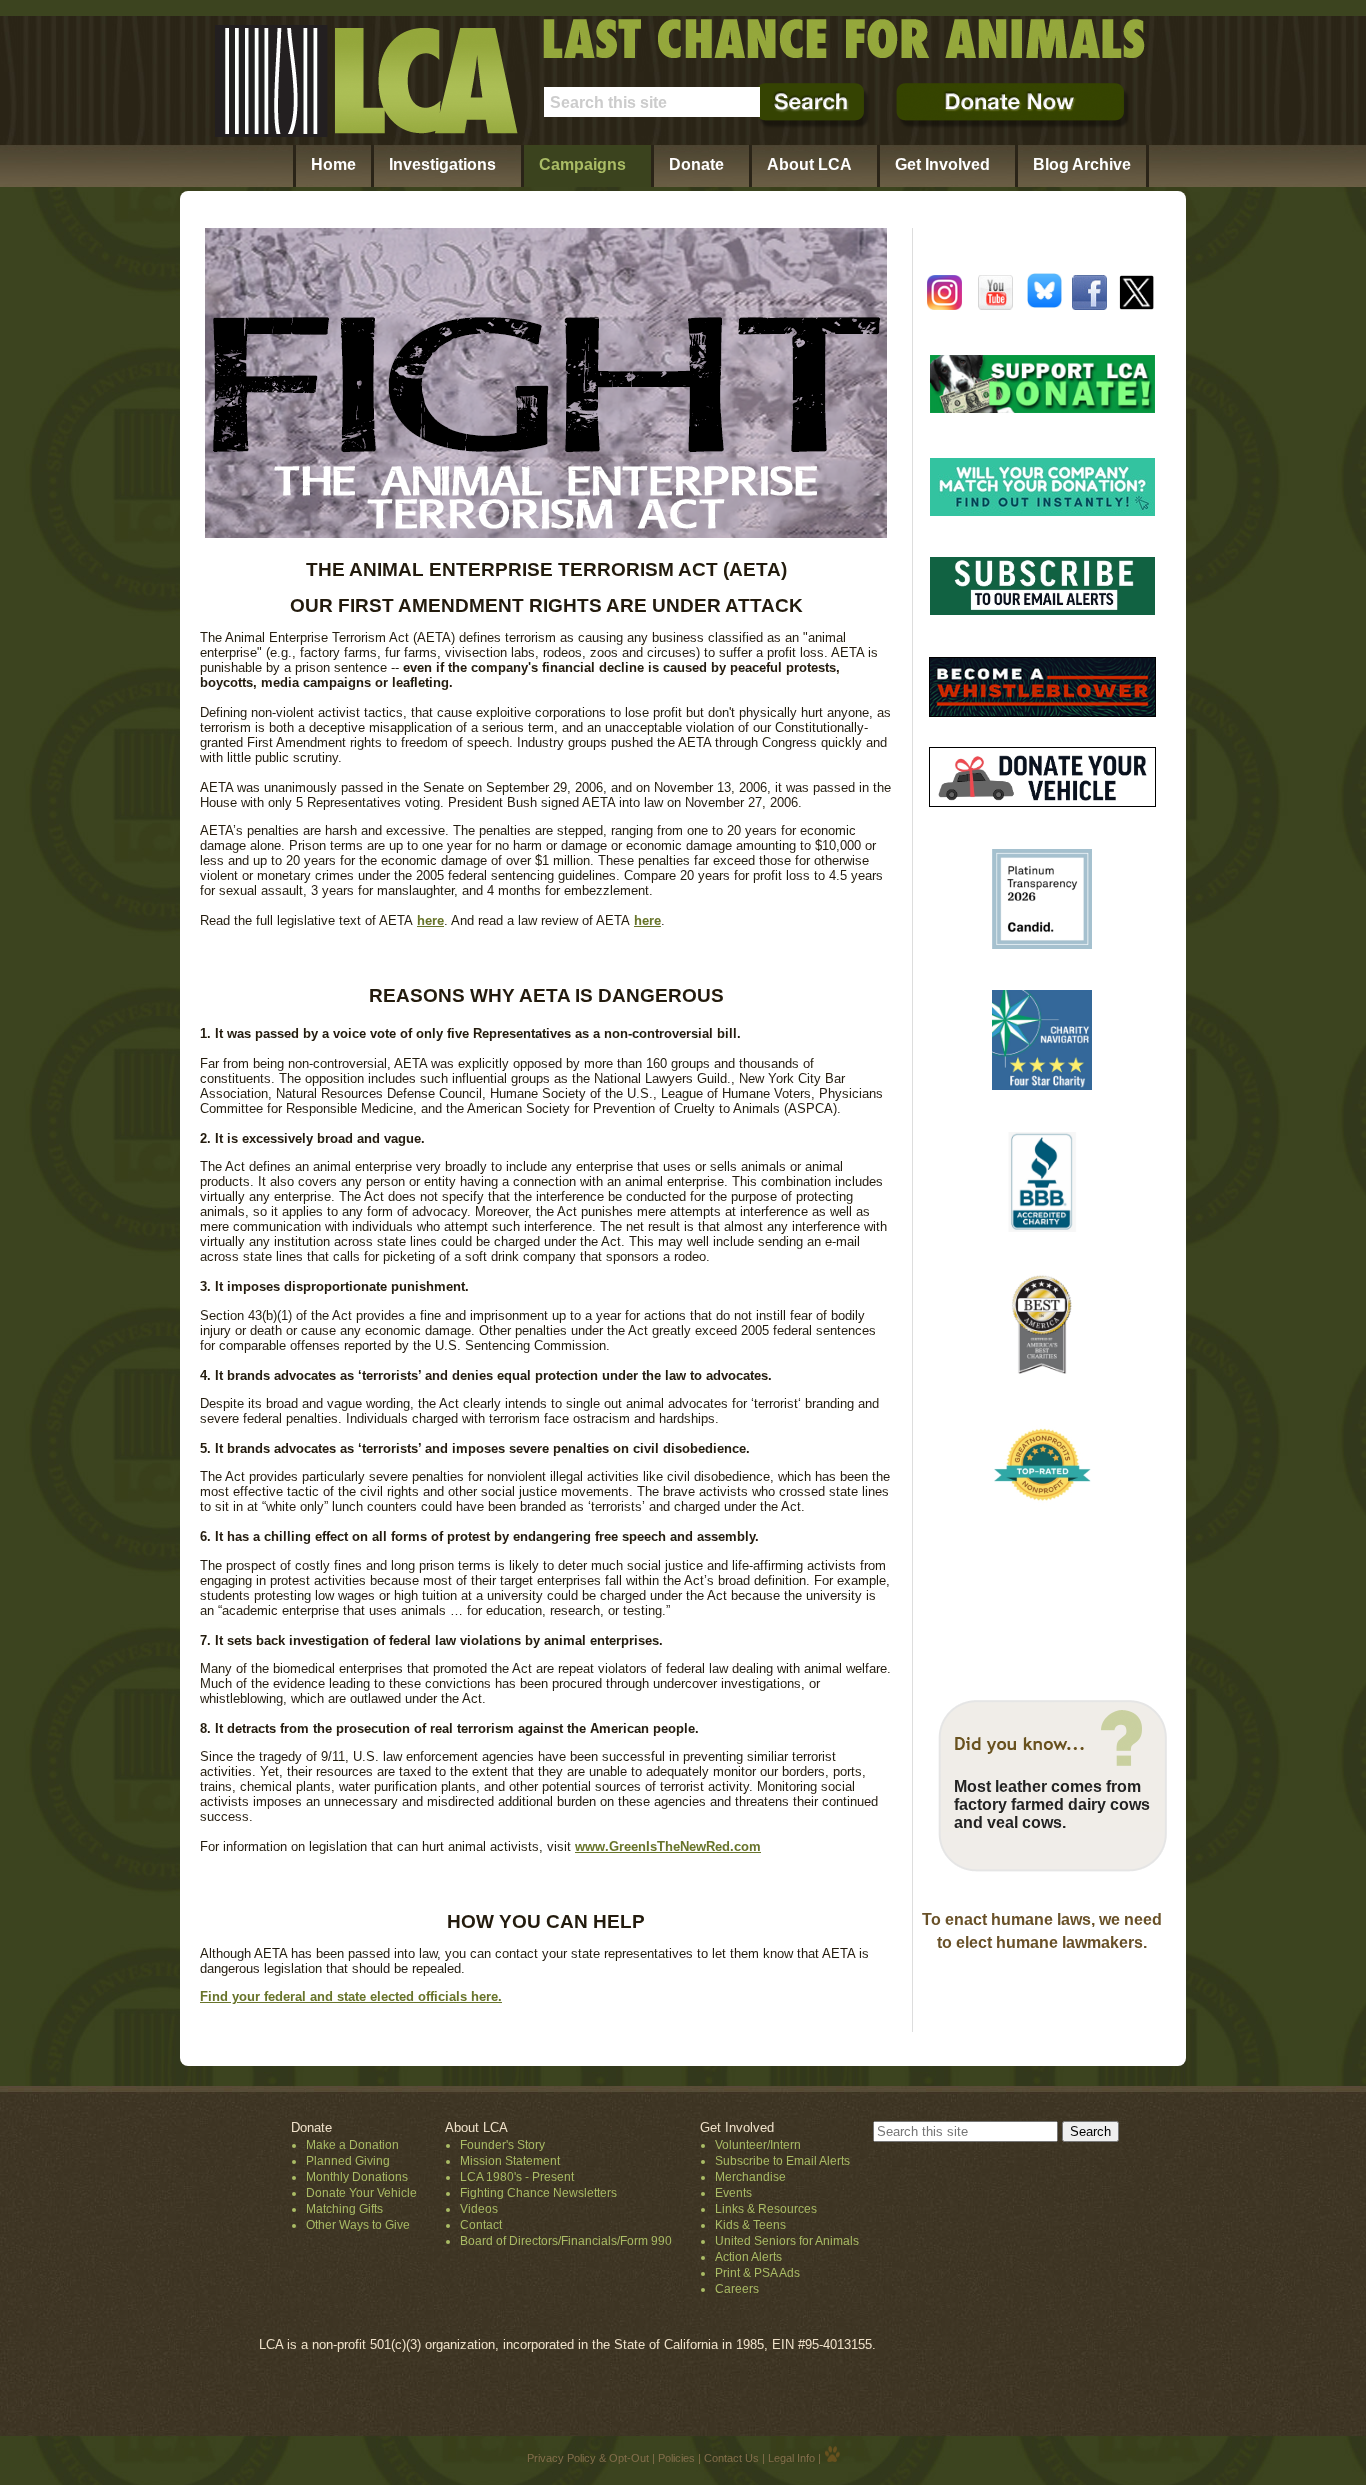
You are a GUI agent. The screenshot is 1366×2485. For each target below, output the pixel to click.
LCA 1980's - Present (517, 2177)
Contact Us (731, 2458)
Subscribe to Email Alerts (782, 2161)
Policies (676, 2458)
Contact (481, 2225)
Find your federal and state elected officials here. (351, 1996)
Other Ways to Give (358, 2225)
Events (733, 2193)
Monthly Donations (357, 2177)
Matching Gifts (344, 2209)
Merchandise (750, 2177)
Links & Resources (766, 2209)
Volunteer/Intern (758, 2145)
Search (1090, 2131)
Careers (737, 2289)
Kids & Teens (750, 2225)
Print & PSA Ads (757, 2273)
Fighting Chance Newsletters (538, 2193)
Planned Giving (348, 2161)
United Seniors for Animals (787, 2241)
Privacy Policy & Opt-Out (588, 2458)
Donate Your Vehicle (361, 2193)
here (430, 920)
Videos (479, 2209)
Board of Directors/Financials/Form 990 (566, 2241)
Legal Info (791, 2458)
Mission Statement (510, 2161)
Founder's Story (502, 2145)
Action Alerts (748, 2257)
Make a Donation (352, 2145)
